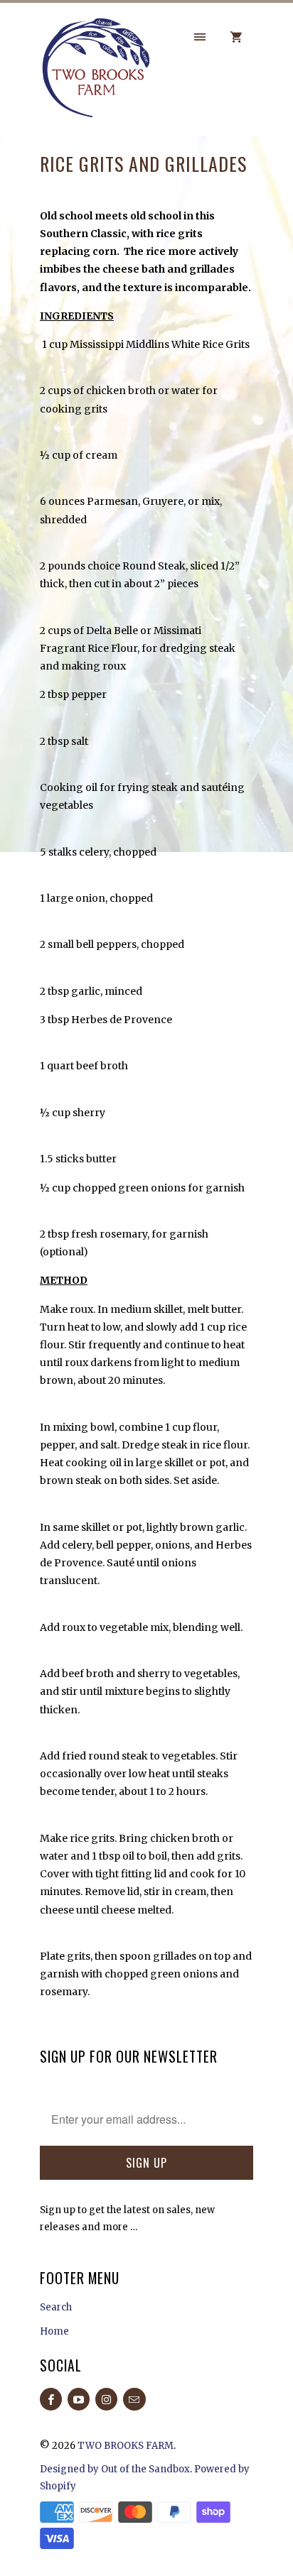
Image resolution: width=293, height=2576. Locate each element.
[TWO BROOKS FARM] (97, 74)
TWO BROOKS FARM (126, 2446)
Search (56, 2307)
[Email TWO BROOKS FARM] (134, 2399)
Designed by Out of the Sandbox (115, 2469)
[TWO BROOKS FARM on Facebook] (51, 2399)
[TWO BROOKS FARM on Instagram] (106, 2399)
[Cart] (236, 37)
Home (54, 2331)
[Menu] (200, 37)
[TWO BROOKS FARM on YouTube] (79, 2399)
